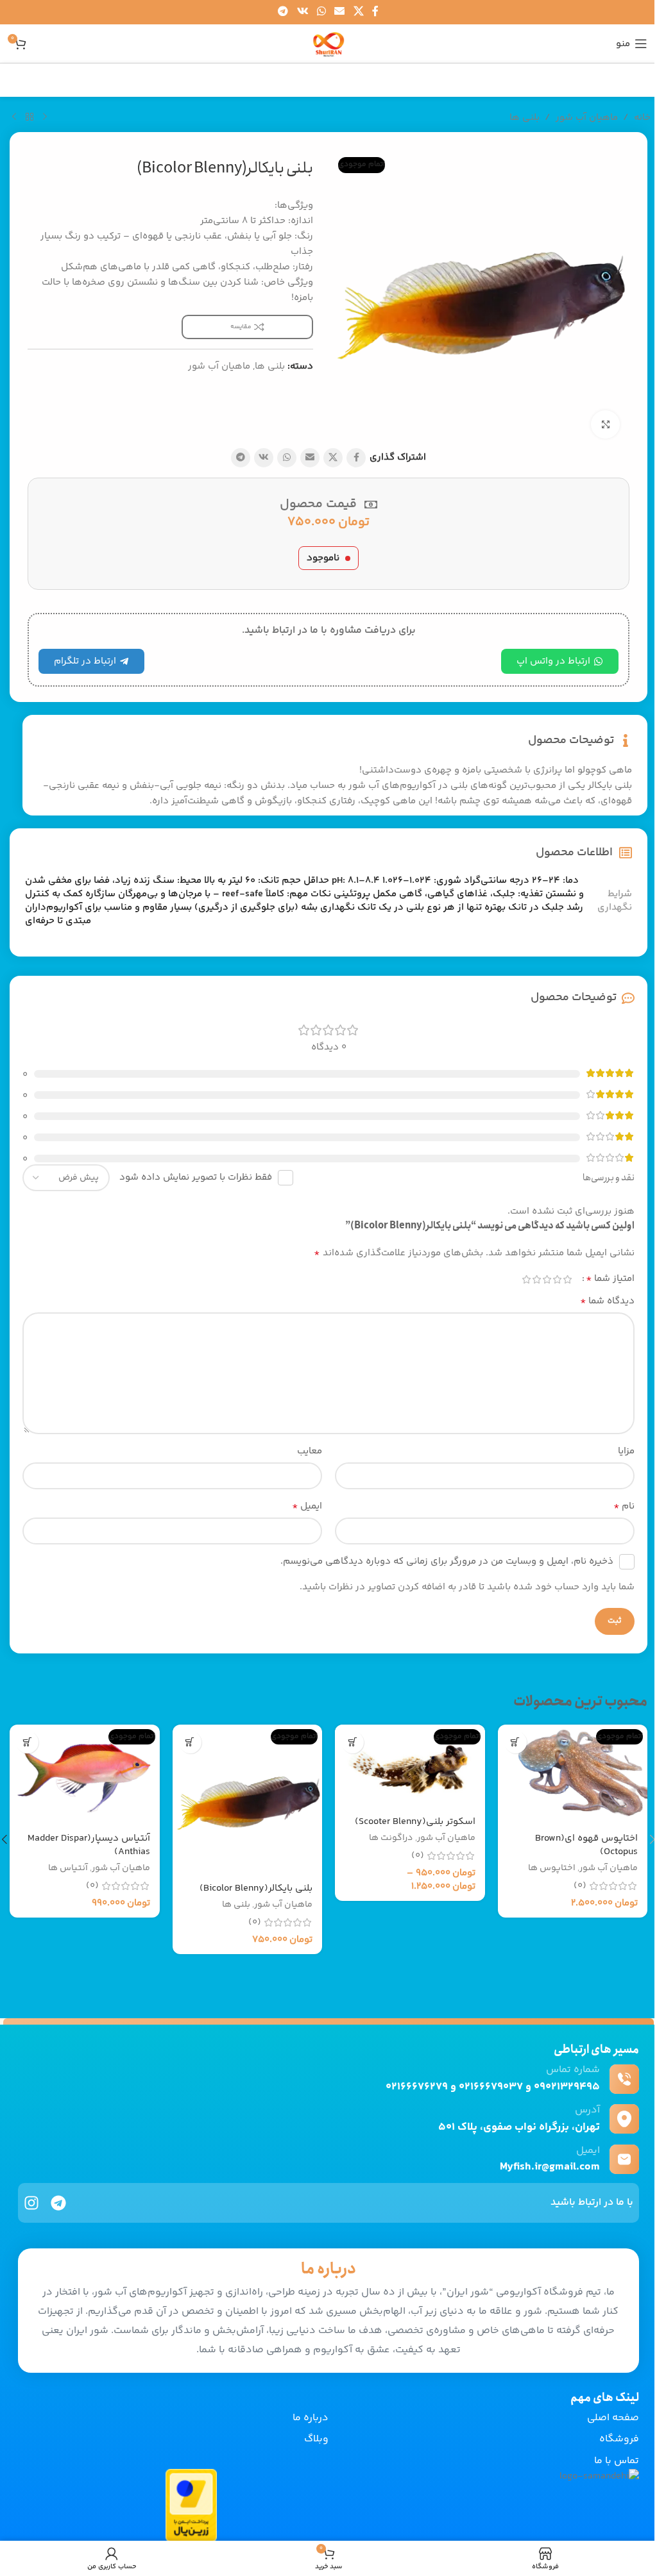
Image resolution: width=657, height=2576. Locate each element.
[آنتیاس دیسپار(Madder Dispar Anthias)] (85, 1775)
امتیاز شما (610, 1279)
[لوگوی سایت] (328, 43)
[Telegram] (58, 2203)
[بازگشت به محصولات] (30, 117)
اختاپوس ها (552, 1868)
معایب (310, 1451)
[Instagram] (31, 2203)
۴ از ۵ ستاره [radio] (536, 1279)
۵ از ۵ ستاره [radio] (526, 1279)
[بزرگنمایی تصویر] (605, 425)
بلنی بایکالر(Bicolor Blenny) (256, 1888)
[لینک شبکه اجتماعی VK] (303, 12)
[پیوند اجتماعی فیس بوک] (375, 12)
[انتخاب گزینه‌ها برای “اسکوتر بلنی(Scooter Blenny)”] (353, 1742)
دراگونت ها (391, 1838)
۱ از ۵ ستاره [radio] (567, 1279)
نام (624, 1507)
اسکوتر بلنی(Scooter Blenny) (415, 1822)
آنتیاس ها (68, 1868)
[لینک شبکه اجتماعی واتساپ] (321, 12)
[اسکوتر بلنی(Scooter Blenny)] (410, 1766)
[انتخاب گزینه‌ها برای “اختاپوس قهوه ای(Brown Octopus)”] (516, 1742)
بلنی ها (525, 118)
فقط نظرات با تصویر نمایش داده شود (196, 1177)
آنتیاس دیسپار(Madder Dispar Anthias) (89, 1845)
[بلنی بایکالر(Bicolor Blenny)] (248, 1800)
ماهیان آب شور (587, 118)
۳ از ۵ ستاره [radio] (547, 1279)
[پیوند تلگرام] (283, 12)
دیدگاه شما (607, 1301)
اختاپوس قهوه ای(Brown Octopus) (586, 1845)
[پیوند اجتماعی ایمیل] (340, 12)
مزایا (626, 1451)
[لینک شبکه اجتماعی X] (358, 12)
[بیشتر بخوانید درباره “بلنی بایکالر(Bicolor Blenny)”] (190, 1742)
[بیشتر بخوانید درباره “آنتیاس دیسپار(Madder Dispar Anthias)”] (27, 1742)
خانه (642, 118)
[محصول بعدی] (14, 117)
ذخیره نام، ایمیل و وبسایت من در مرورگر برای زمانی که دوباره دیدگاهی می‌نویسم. (447, 1561)
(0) (580, 1886)
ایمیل (307, 1507)
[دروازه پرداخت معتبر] (191, 2505)
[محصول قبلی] (45, 117)
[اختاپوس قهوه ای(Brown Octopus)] (573, 1775)
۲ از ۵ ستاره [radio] (557, 1279)
